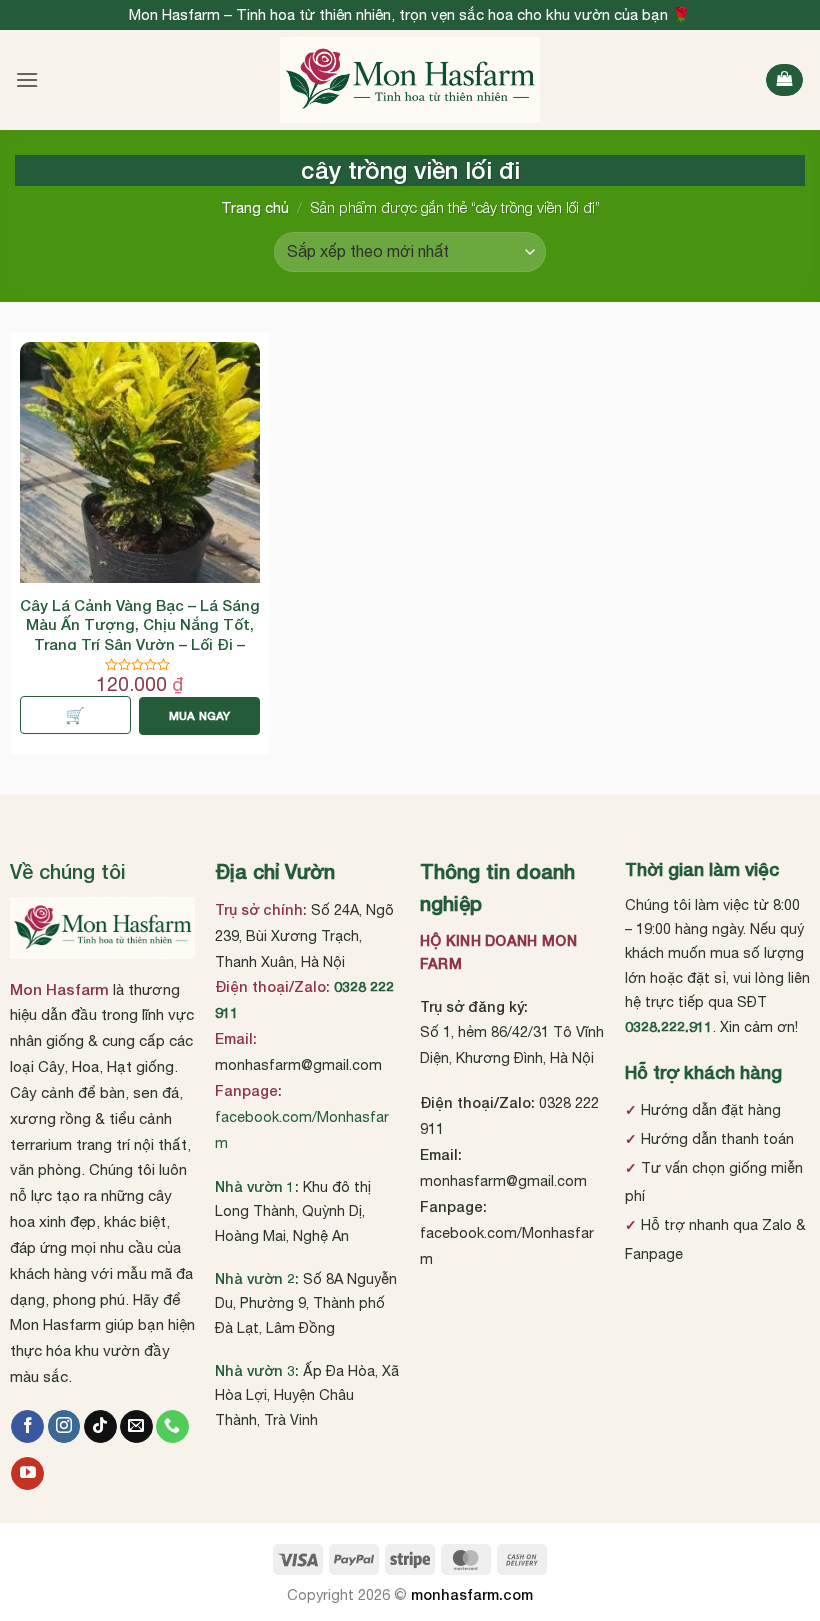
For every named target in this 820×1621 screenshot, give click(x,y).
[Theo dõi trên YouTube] (27, 1474)
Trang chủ (255, 207)
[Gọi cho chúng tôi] (172, 1427)
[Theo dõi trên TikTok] (100, 1427)
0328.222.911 (669, 1026)
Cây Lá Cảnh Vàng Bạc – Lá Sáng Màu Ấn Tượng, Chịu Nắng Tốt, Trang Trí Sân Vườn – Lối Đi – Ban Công (140, 634)
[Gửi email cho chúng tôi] (136, 1427)
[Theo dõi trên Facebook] (27, 1427)
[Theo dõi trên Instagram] (64, 1427)
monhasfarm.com (472, 1594)
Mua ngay (200, 715)
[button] (27, 79)
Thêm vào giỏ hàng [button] (75, 715)
